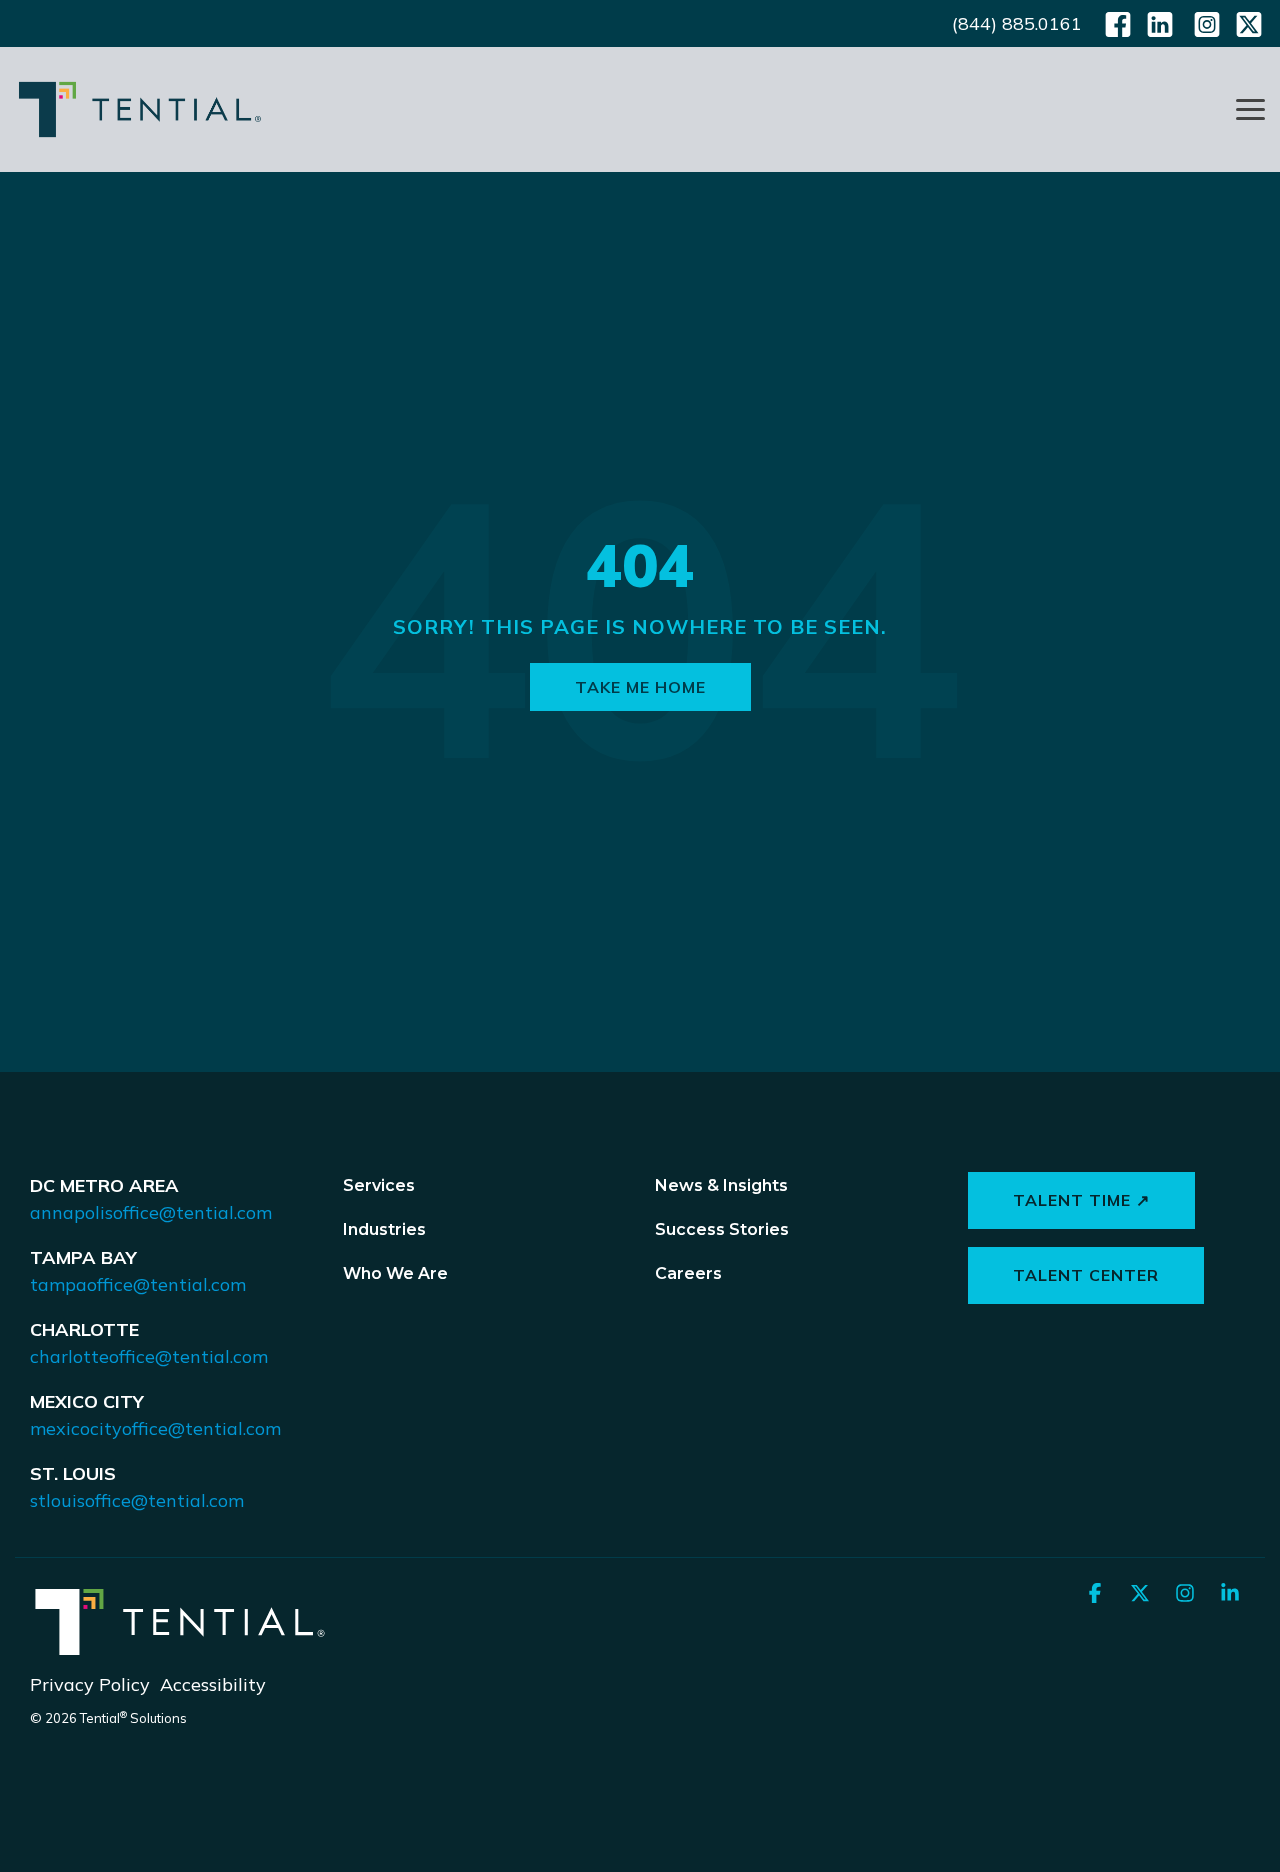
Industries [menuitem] (384, 1229)
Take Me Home (640, 687)
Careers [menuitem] (688, 1273)
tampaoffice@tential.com (138, 1284)
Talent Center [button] (1086, 1275)
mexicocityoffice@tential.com (155, 1428)
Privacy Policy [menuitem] (90, 1684)
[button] (1250, 108)
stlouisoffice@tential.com (137, 1500)
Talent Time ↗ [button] (1081, 1200)
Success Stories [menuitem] (722, 1229)
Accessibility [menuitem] (213, 1684)
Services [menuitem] (379, 1185)
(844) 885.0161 (1017, 23)
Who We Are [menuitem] (395, 1273)
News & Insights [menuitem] (721, 1185)
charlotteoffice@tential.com (149, 1356)
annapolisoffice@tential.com (151, 1212)
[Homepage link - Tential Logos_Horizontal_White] (180, 1649)
